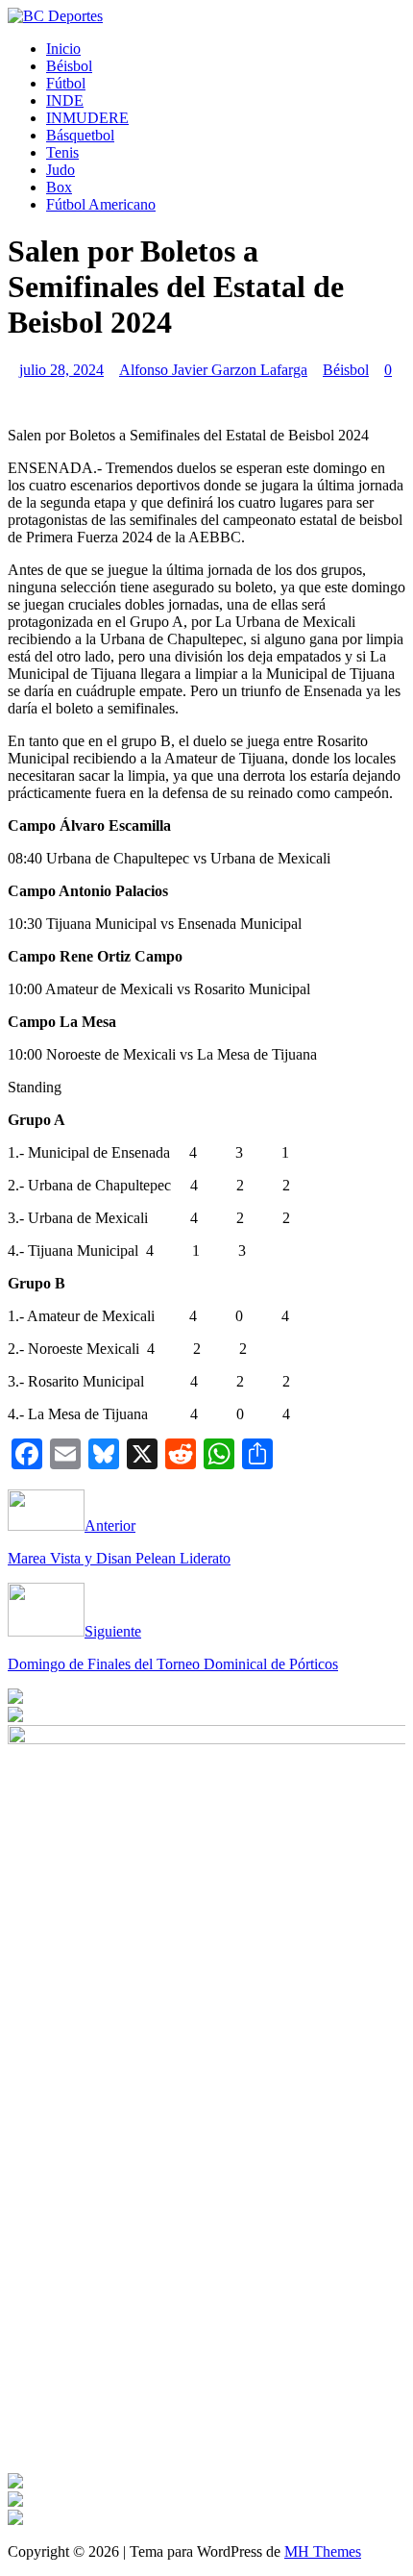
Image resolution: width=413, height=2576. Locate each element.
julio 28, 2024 (61, 370)
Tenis (62, 152)
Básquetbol (80, 135)
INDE (65, 100)
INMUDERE (87, 118)
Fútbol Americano (101, 204)
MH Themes (323, 2551)
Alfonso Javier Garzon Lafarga (213, 370)
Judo (61, 170)
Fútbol (66, 83)
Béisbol (69, 66)
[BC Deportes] (55, 16)
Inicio (63, 49)
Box (59, 187)
